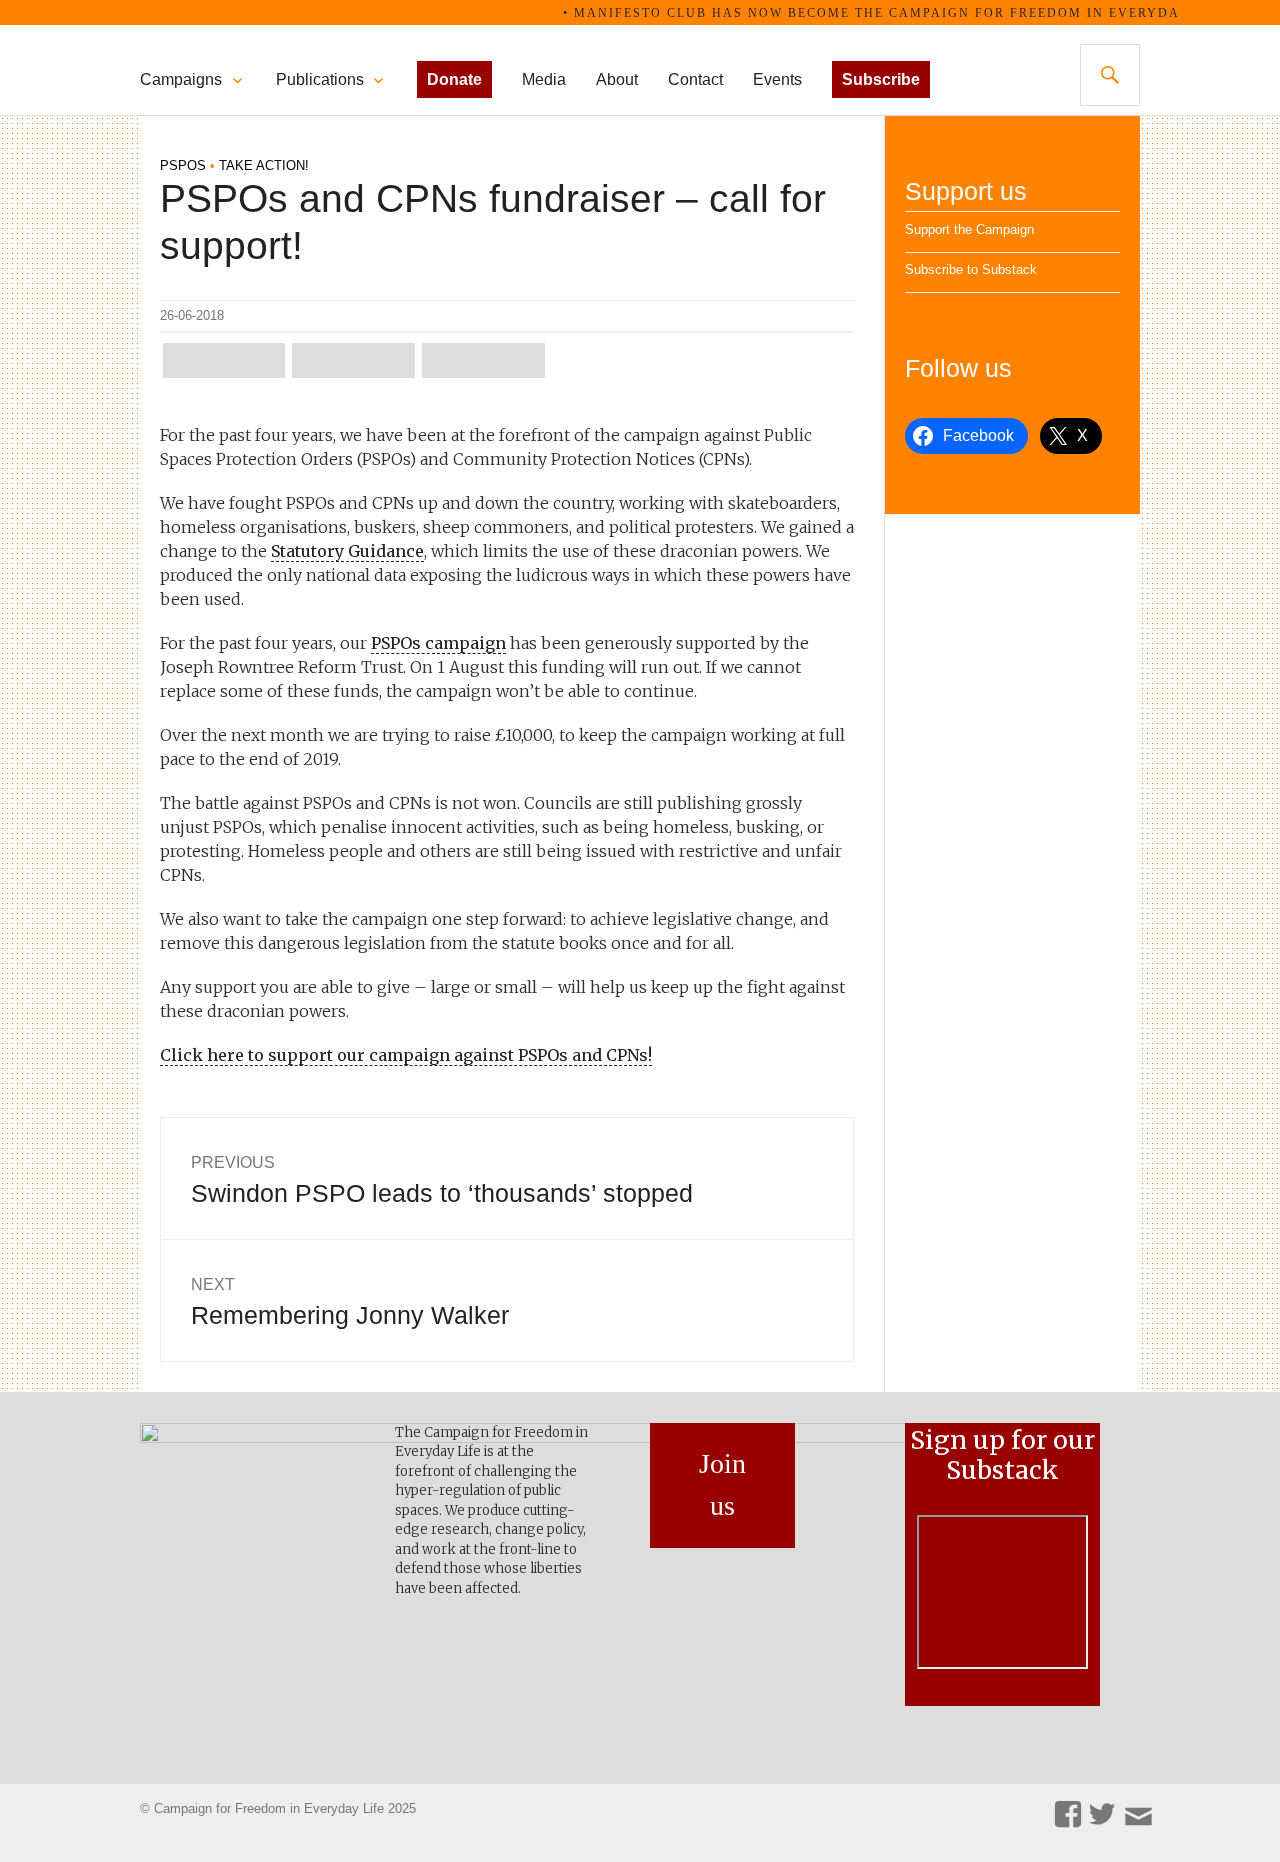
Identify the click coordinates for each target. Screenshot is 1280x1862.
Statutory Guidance (347, 551)
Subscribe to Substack (971, 269)
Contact (695, 79)
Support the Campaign (969, 229)
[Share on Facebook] (353, 360)
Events (777, 79)
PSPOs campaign (438, 643)
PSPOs (183, 165)
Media (544, 79)
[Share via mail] (483, 360)
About (617, 79)
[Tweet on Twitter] (224, 360)
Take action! (264, 165)
